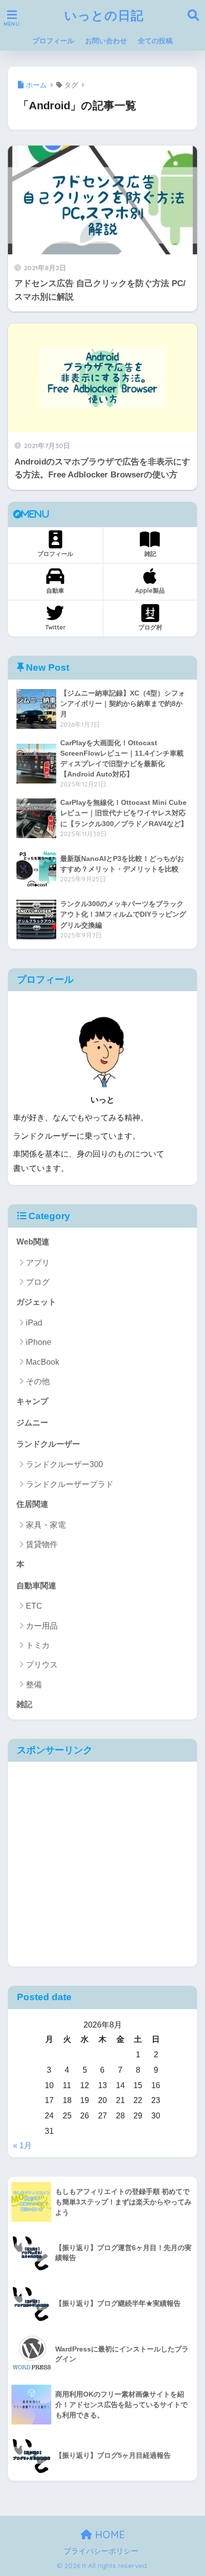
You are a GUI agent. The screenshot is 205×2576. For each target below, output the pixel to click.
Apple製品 (150, 590)
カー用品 (42, 1626)
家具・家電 (46, 1525)
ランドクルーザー (48, 1444)
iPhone (39, 1342)
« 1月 (22, 2146)
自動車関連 (36, 1586)
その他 (38, 1381)
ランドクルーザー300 (64, 1464)
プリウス (42, 1665)
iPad (34, 1323)
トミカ (38, 1645)
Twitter (55, 627)
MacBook (43, 1362)
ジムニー (32, 1423)
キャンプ (32, 1401)
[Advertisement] (102, 1864)
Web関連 (33, 1242)
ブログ (38, 1282)
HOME (108, 2535)
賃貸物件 (42, 1544)
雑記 (150, 554)
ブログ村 (150, 627)
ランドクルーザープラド (70, 1484)
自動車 (55, 590)
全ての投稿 (155, 41)
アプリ (38, 1263)
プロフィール (53, 41)
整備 (34, 1684)
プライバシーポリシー (101, 2551)
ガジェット (36, 1302)
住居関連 (32, 1504)
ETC (34, 1606)
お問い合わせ (106, 41)
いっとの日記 (104, 15)
